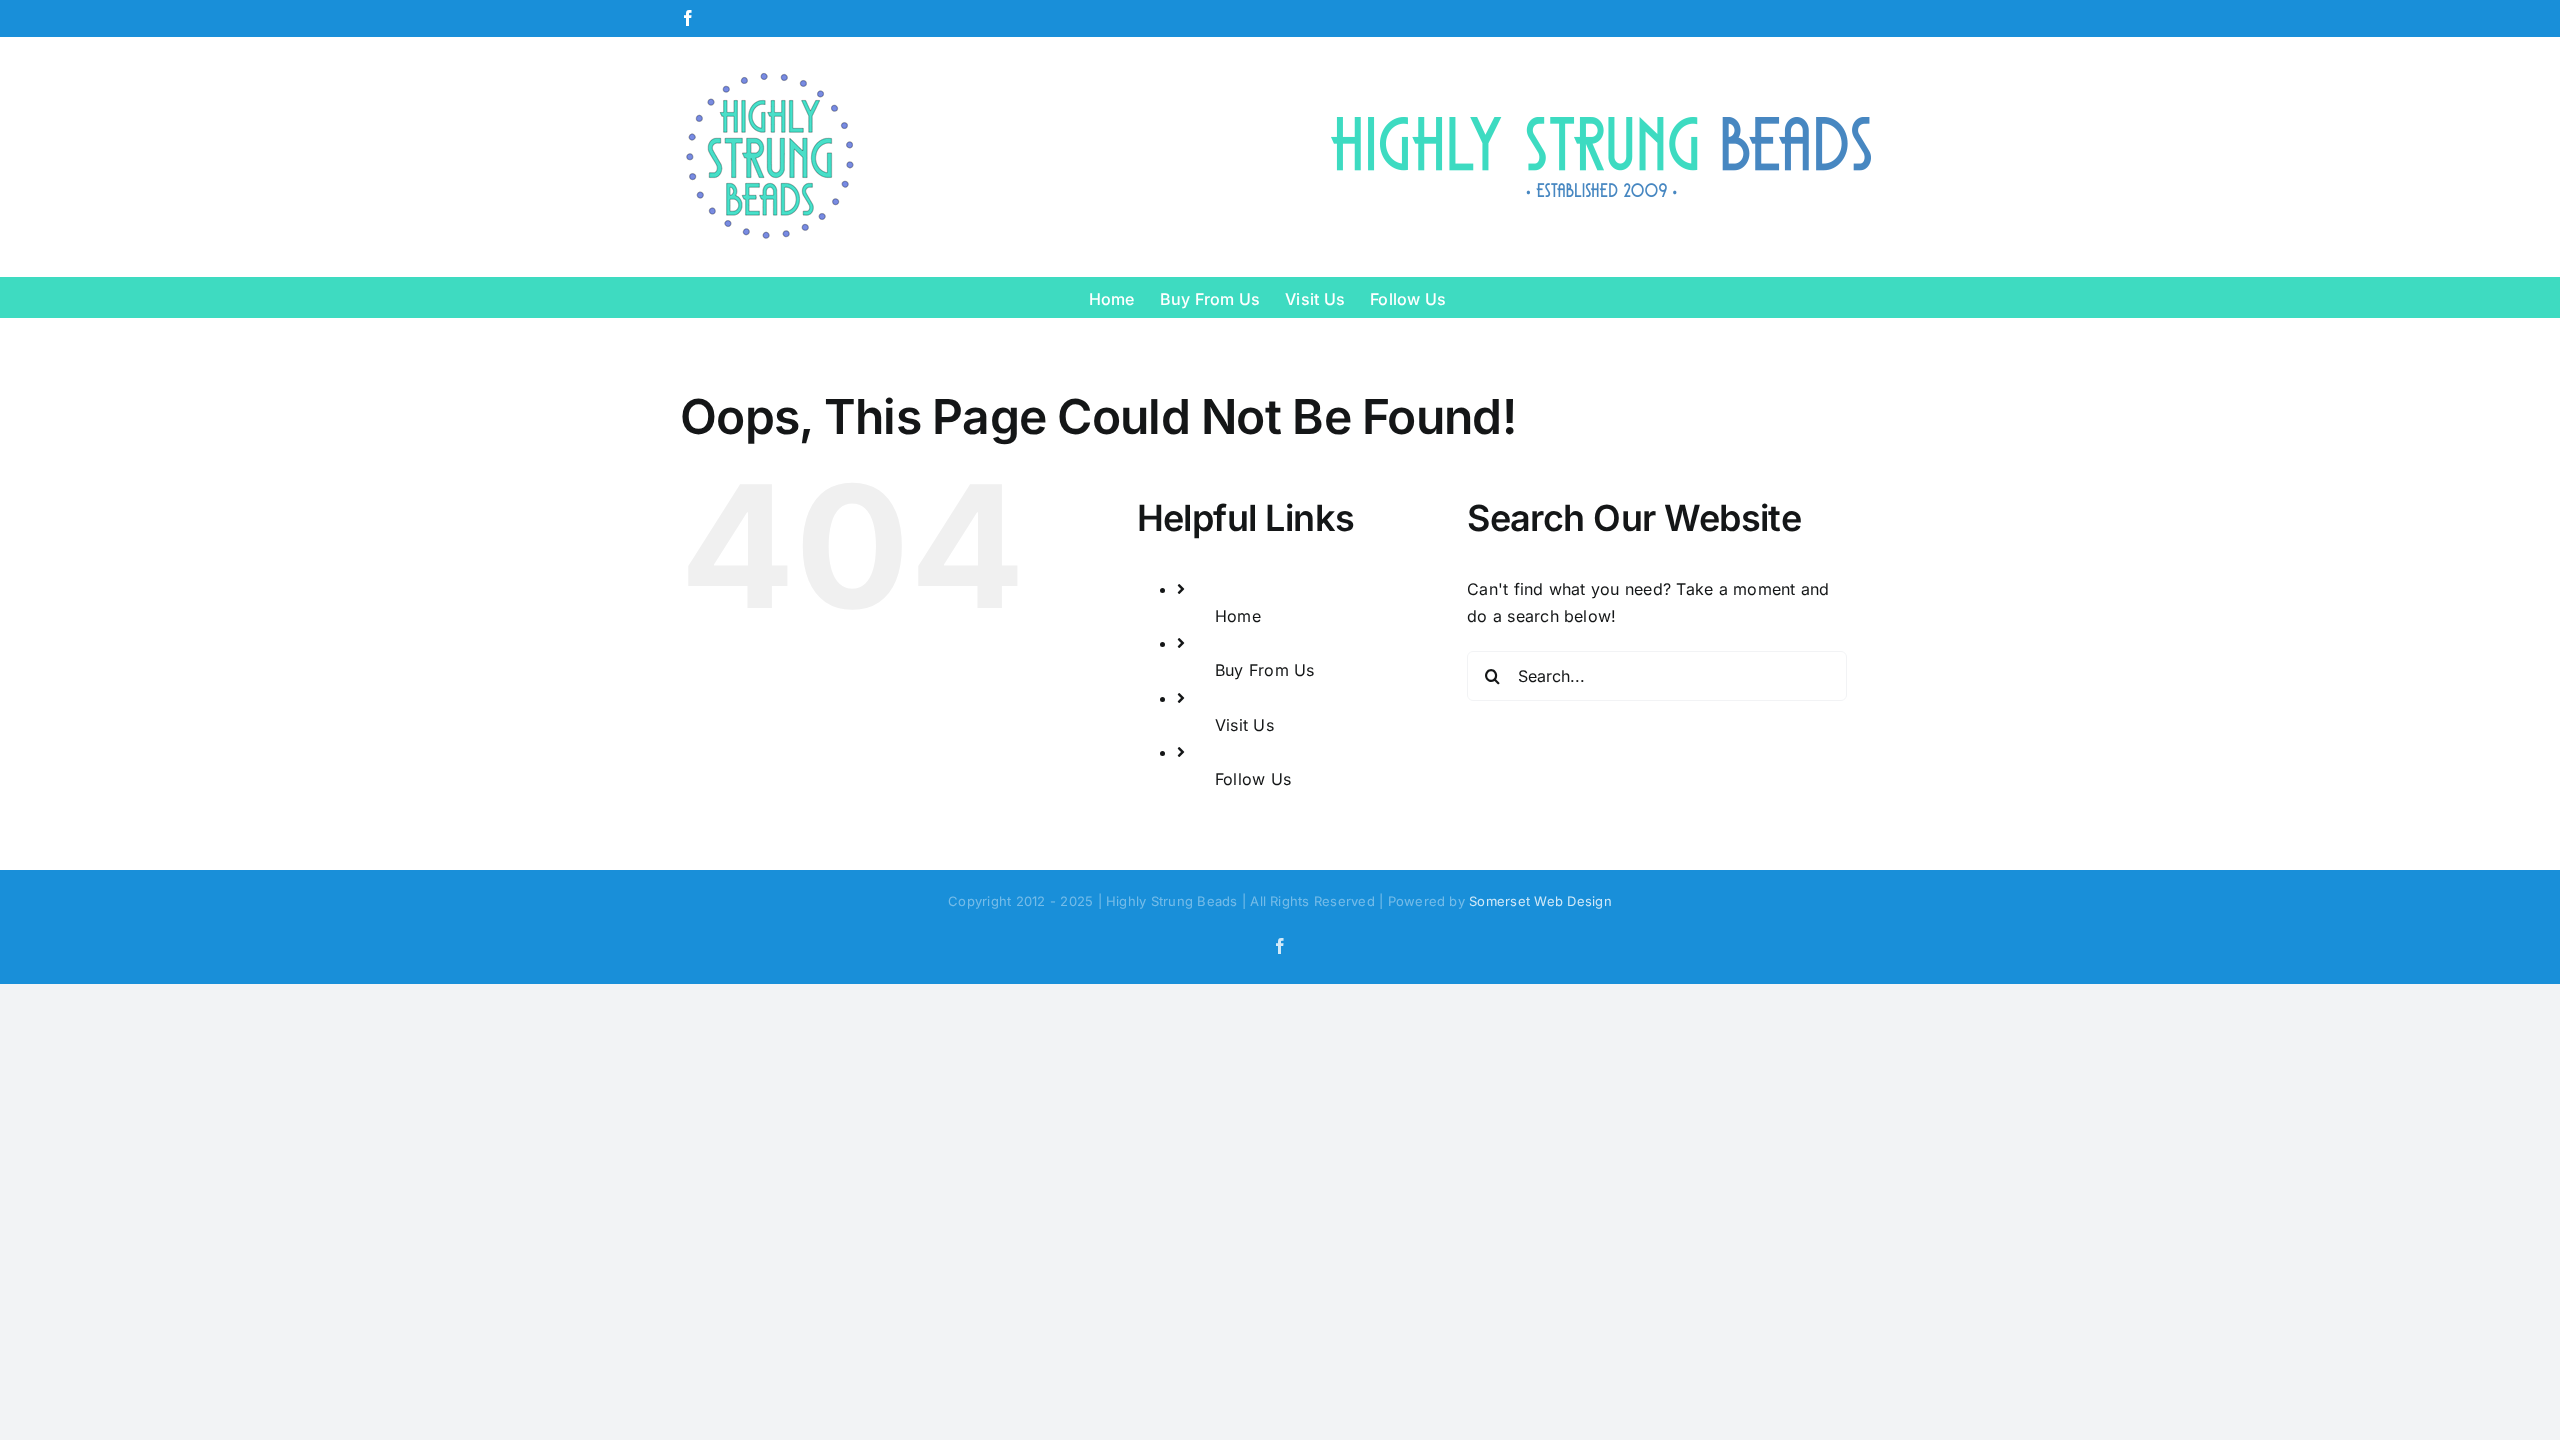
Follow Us (1253, 779)
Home (1238, 616)
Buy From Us (1265, 670)
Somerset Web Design (1540, 901)
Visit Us (1244, 725)
